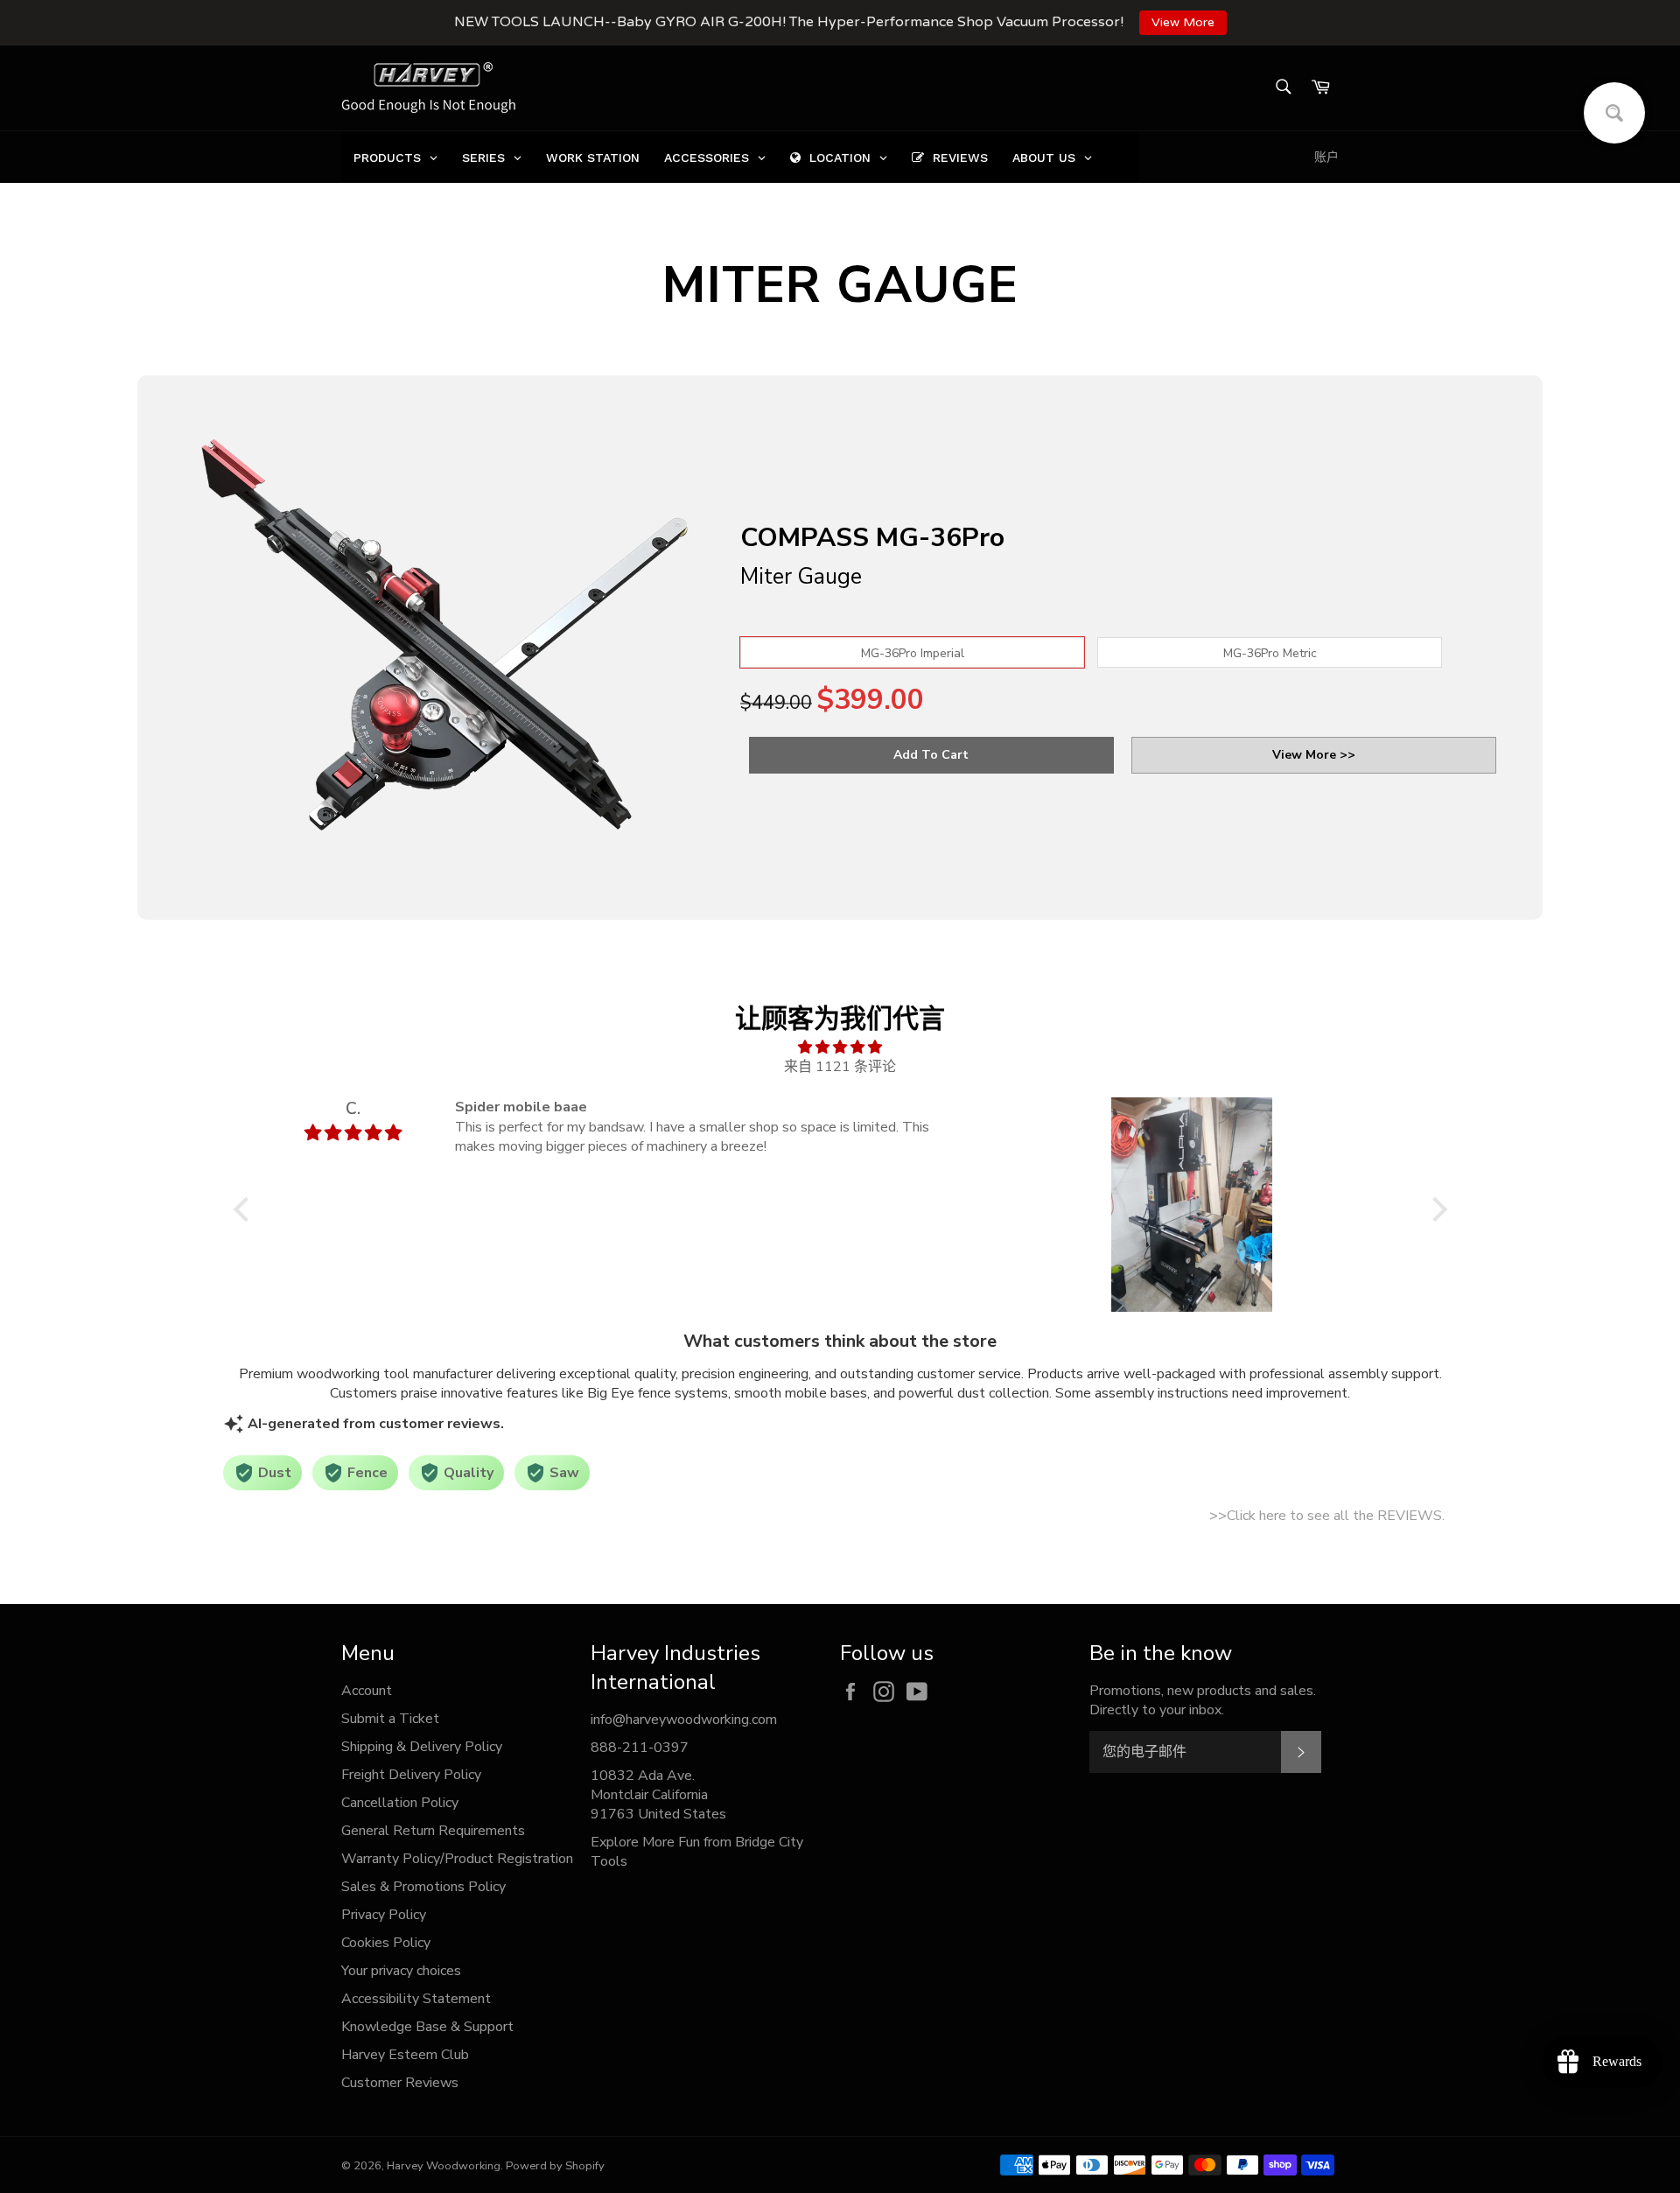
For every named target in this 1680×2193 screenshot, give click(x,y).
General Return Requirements (433, 1831)
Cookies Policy (386, 1943)
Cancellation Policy (400, 1803)
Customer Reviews (400, 2083)
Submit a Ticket (390, 1719)
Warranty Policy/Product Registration (457, 1859)
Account (367, 1691)
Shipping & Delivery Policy (422, 1747)
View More (1183, 22)
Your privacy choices (401, 1971)
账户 (1326, 157)
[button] (245, 1209)
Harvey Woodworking (444, 2166)
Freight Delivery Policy (411, 1775)
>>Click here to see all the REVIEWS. (1327, 1516)
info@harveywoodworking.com (684, 1720)
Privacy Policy (384, 1915)
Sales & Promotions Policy (423, 1887)
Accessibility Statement (416, 1999)
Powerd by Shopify (555, 2166)
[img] (840, 1047)
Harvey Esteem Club (405, 2055)
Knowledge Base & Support (427, 2027)
